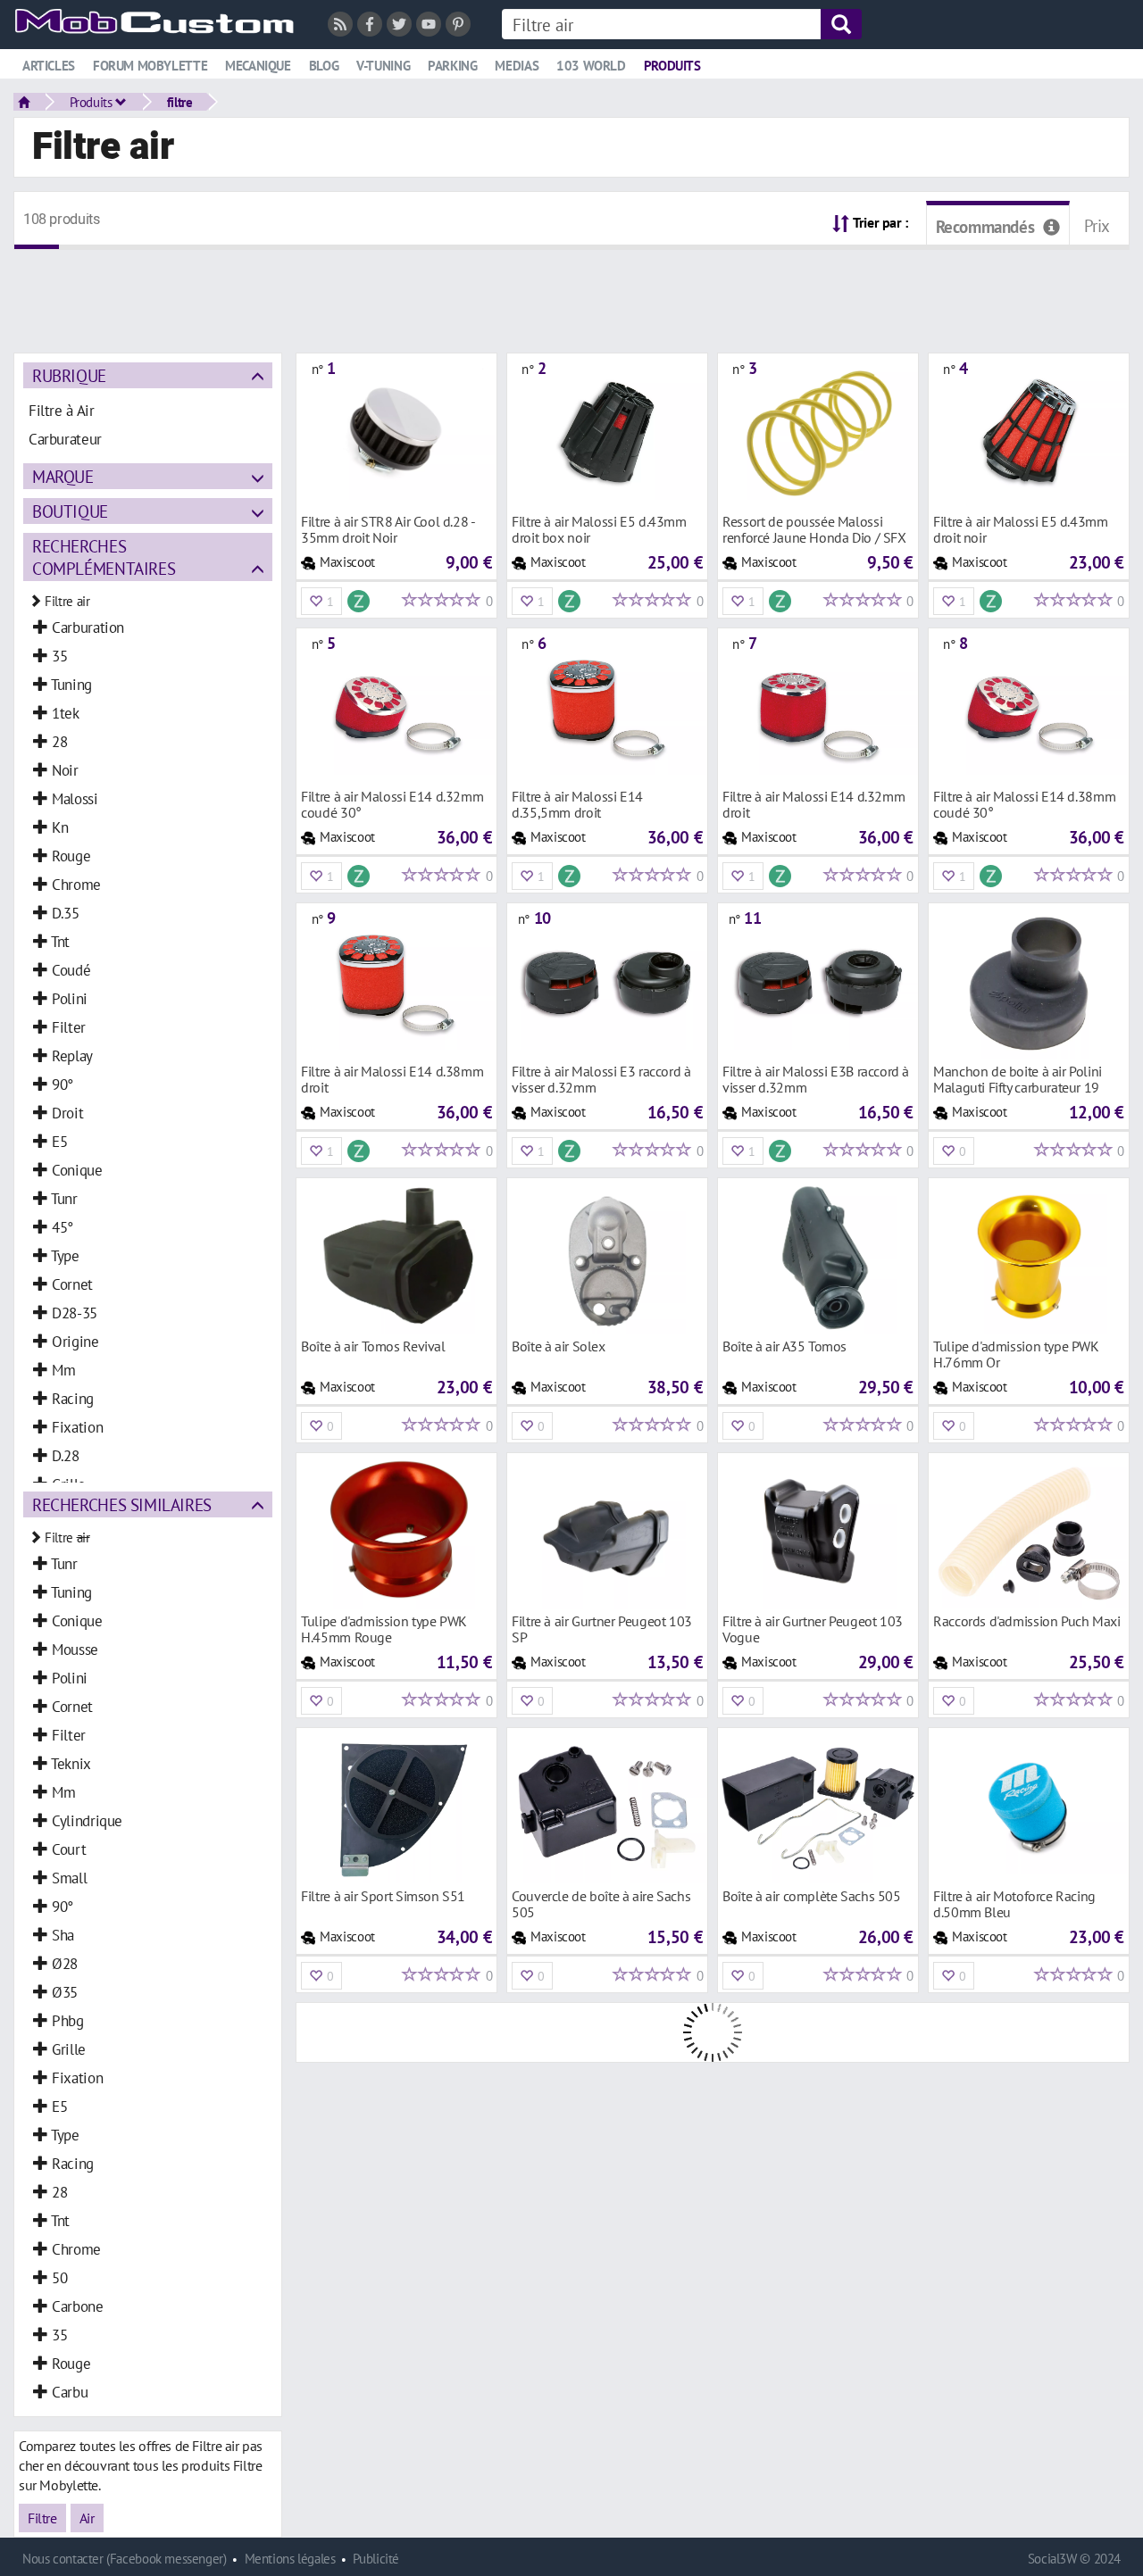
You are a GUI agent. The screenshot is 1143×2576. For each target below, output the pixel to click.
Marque (63, 476)
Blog (324, 66)
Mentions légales (290, 2559)
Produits (672, 66)
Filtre (42, 2518)
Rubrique (69, 375)
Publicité (376, 2559)
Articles (49, 66)
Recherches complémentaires (104, 557)
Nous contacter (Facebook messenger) (125, 2559)
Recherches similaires (122, 1504)
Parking (452, 66)
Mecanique (258, 66)
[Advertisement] (571, 290)
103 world (591, 66)
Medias (517, 66)
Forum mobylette (150, 66)
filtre (180, 102)
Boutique (70, 511)
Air (87, 2518)
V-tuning (383, 66)
